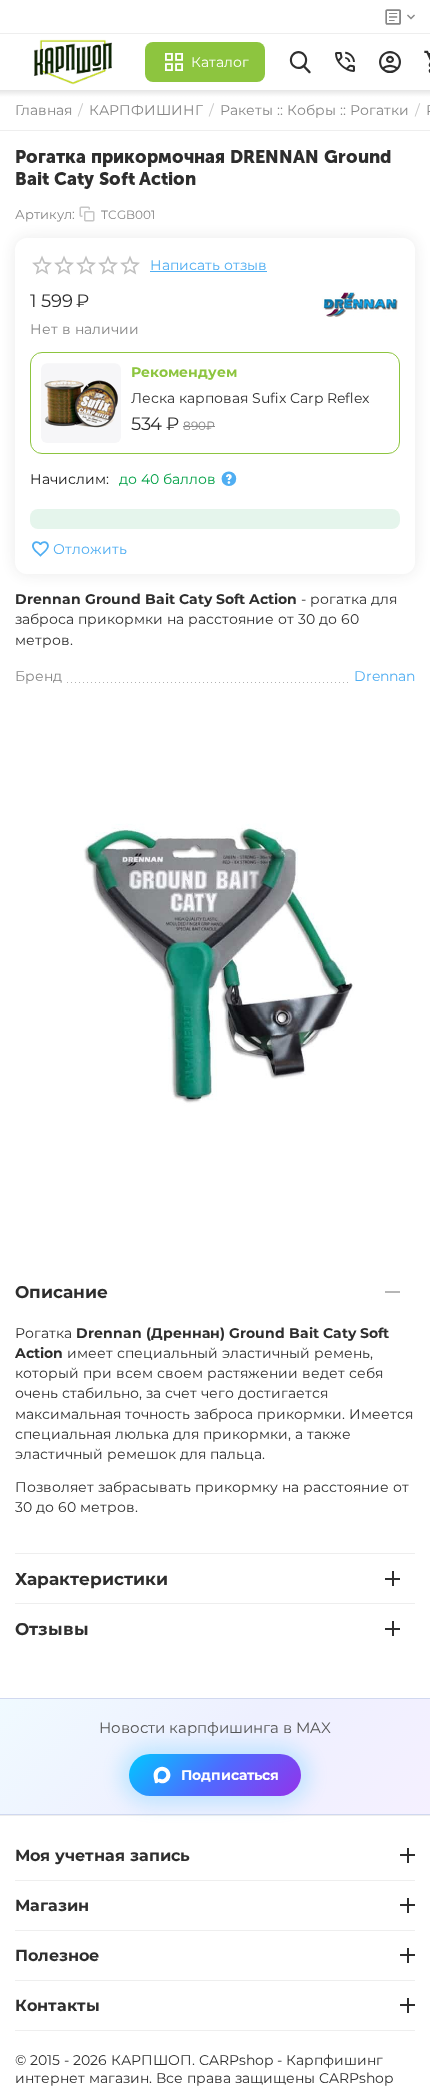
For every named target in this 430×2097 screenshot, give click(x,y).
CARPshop (356, 2078)
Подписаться (230, 1775)
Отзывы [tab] (52, 1629)
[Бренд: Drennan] (360, 303)
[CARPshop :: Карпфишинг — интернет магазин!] (77, 62)
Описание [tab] (61, 1292)
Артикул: (45, 214)
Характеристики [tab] (91, 1579)
